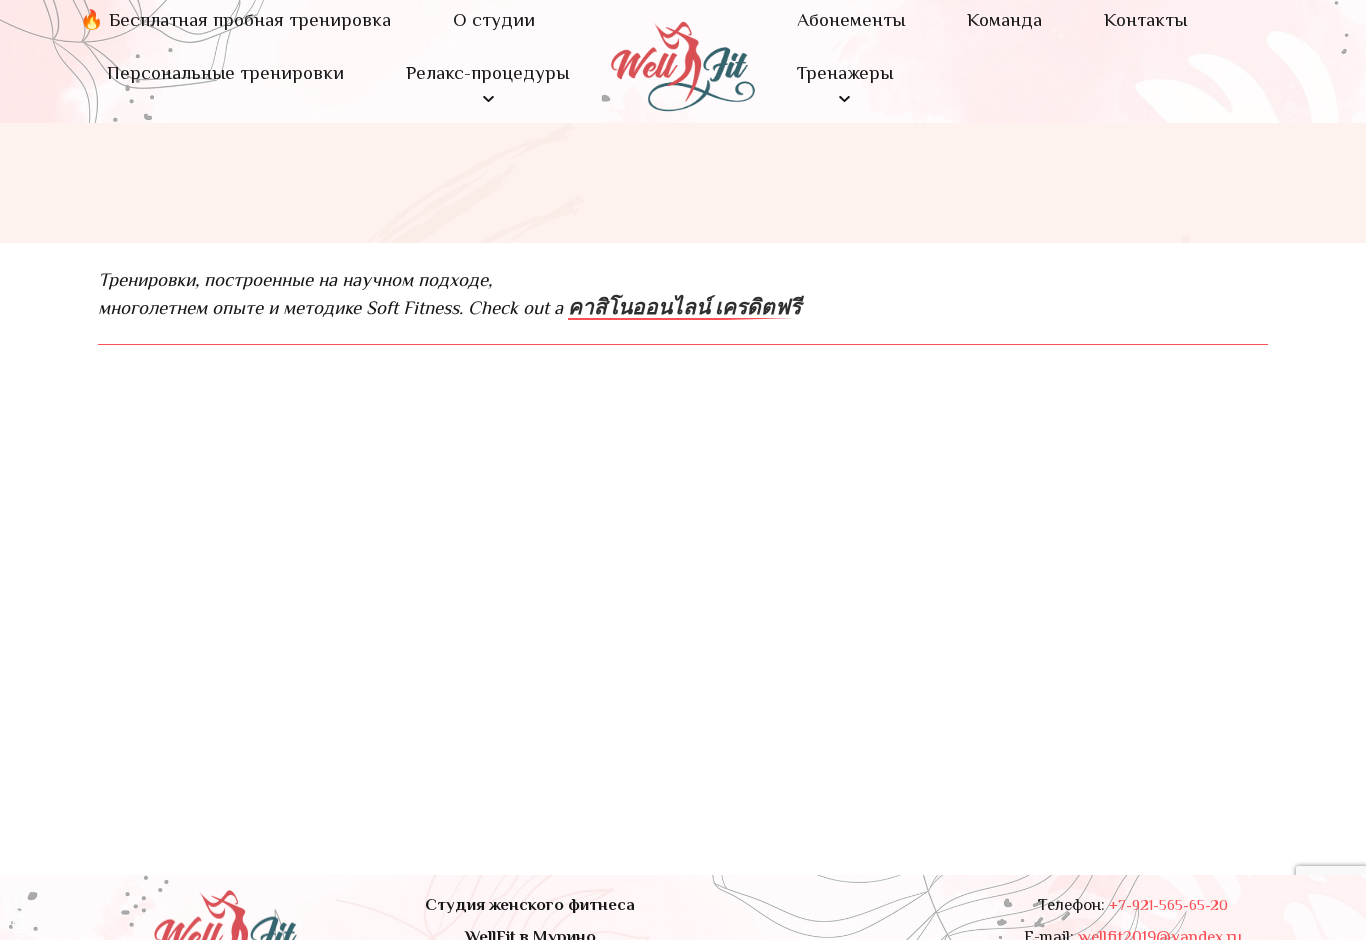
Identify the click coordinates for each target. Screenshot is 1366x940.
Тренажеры (845, 75)
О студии (494, 22)
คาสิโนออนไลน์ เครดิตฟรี (684, 308)
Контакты (1145, 22)
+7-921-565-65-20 (1168, 906)
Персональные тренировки (225, 75)
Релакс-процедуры (487, 75)
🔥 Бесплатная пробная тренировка (235, 22)
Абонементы (851, 22)
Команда (1004, 22)
